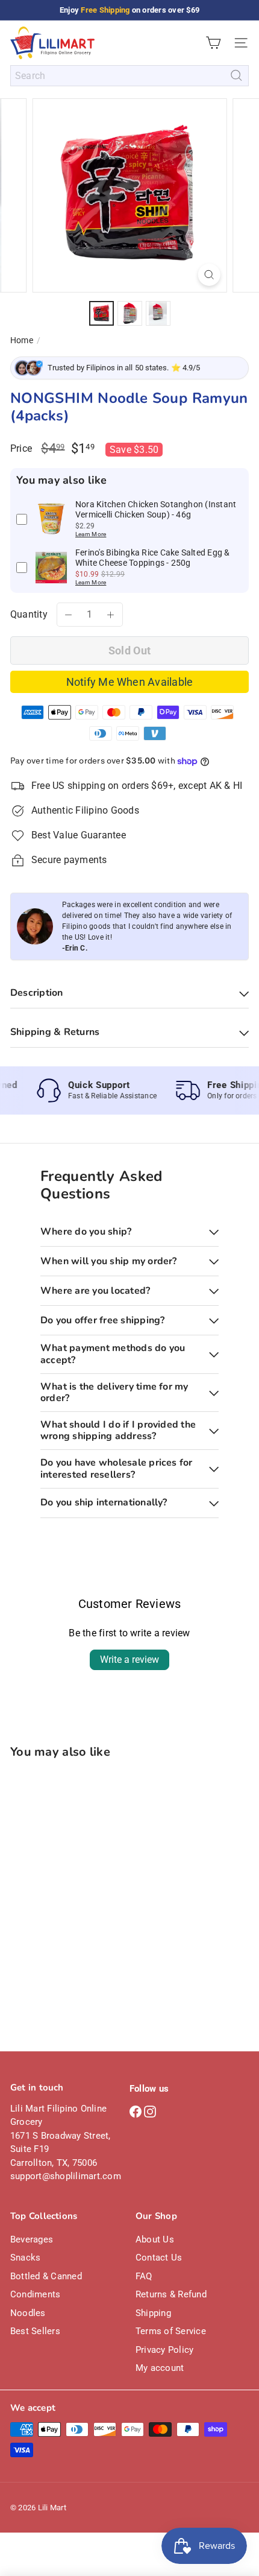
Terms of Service (171, 2331)
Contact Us (159, 2258)
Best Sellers (35, 2331)
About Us (155, 2239)
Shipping (153, 2313)
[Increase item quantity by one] (111, 615)
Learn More (91, 534)
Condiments (35, 2294)
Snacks (25, 2258)
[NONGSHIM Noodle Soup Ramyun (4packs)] (86, 1877)
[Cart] (213, 43)
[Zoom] (209, 275)
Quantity (29, 614)
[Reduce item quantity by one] (69, 615)
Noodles (28, 2313)
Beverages (32, 2239)
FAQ (144, 2276)
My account (160, 2368)
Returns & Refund (171, 2294)
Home (22, 340)
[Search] (236, 76)
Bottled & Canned (46, 2276)
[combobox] (129, 76)
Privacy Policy (164, 2350)
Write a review (129, 1660)
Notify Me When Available (130, 682)
